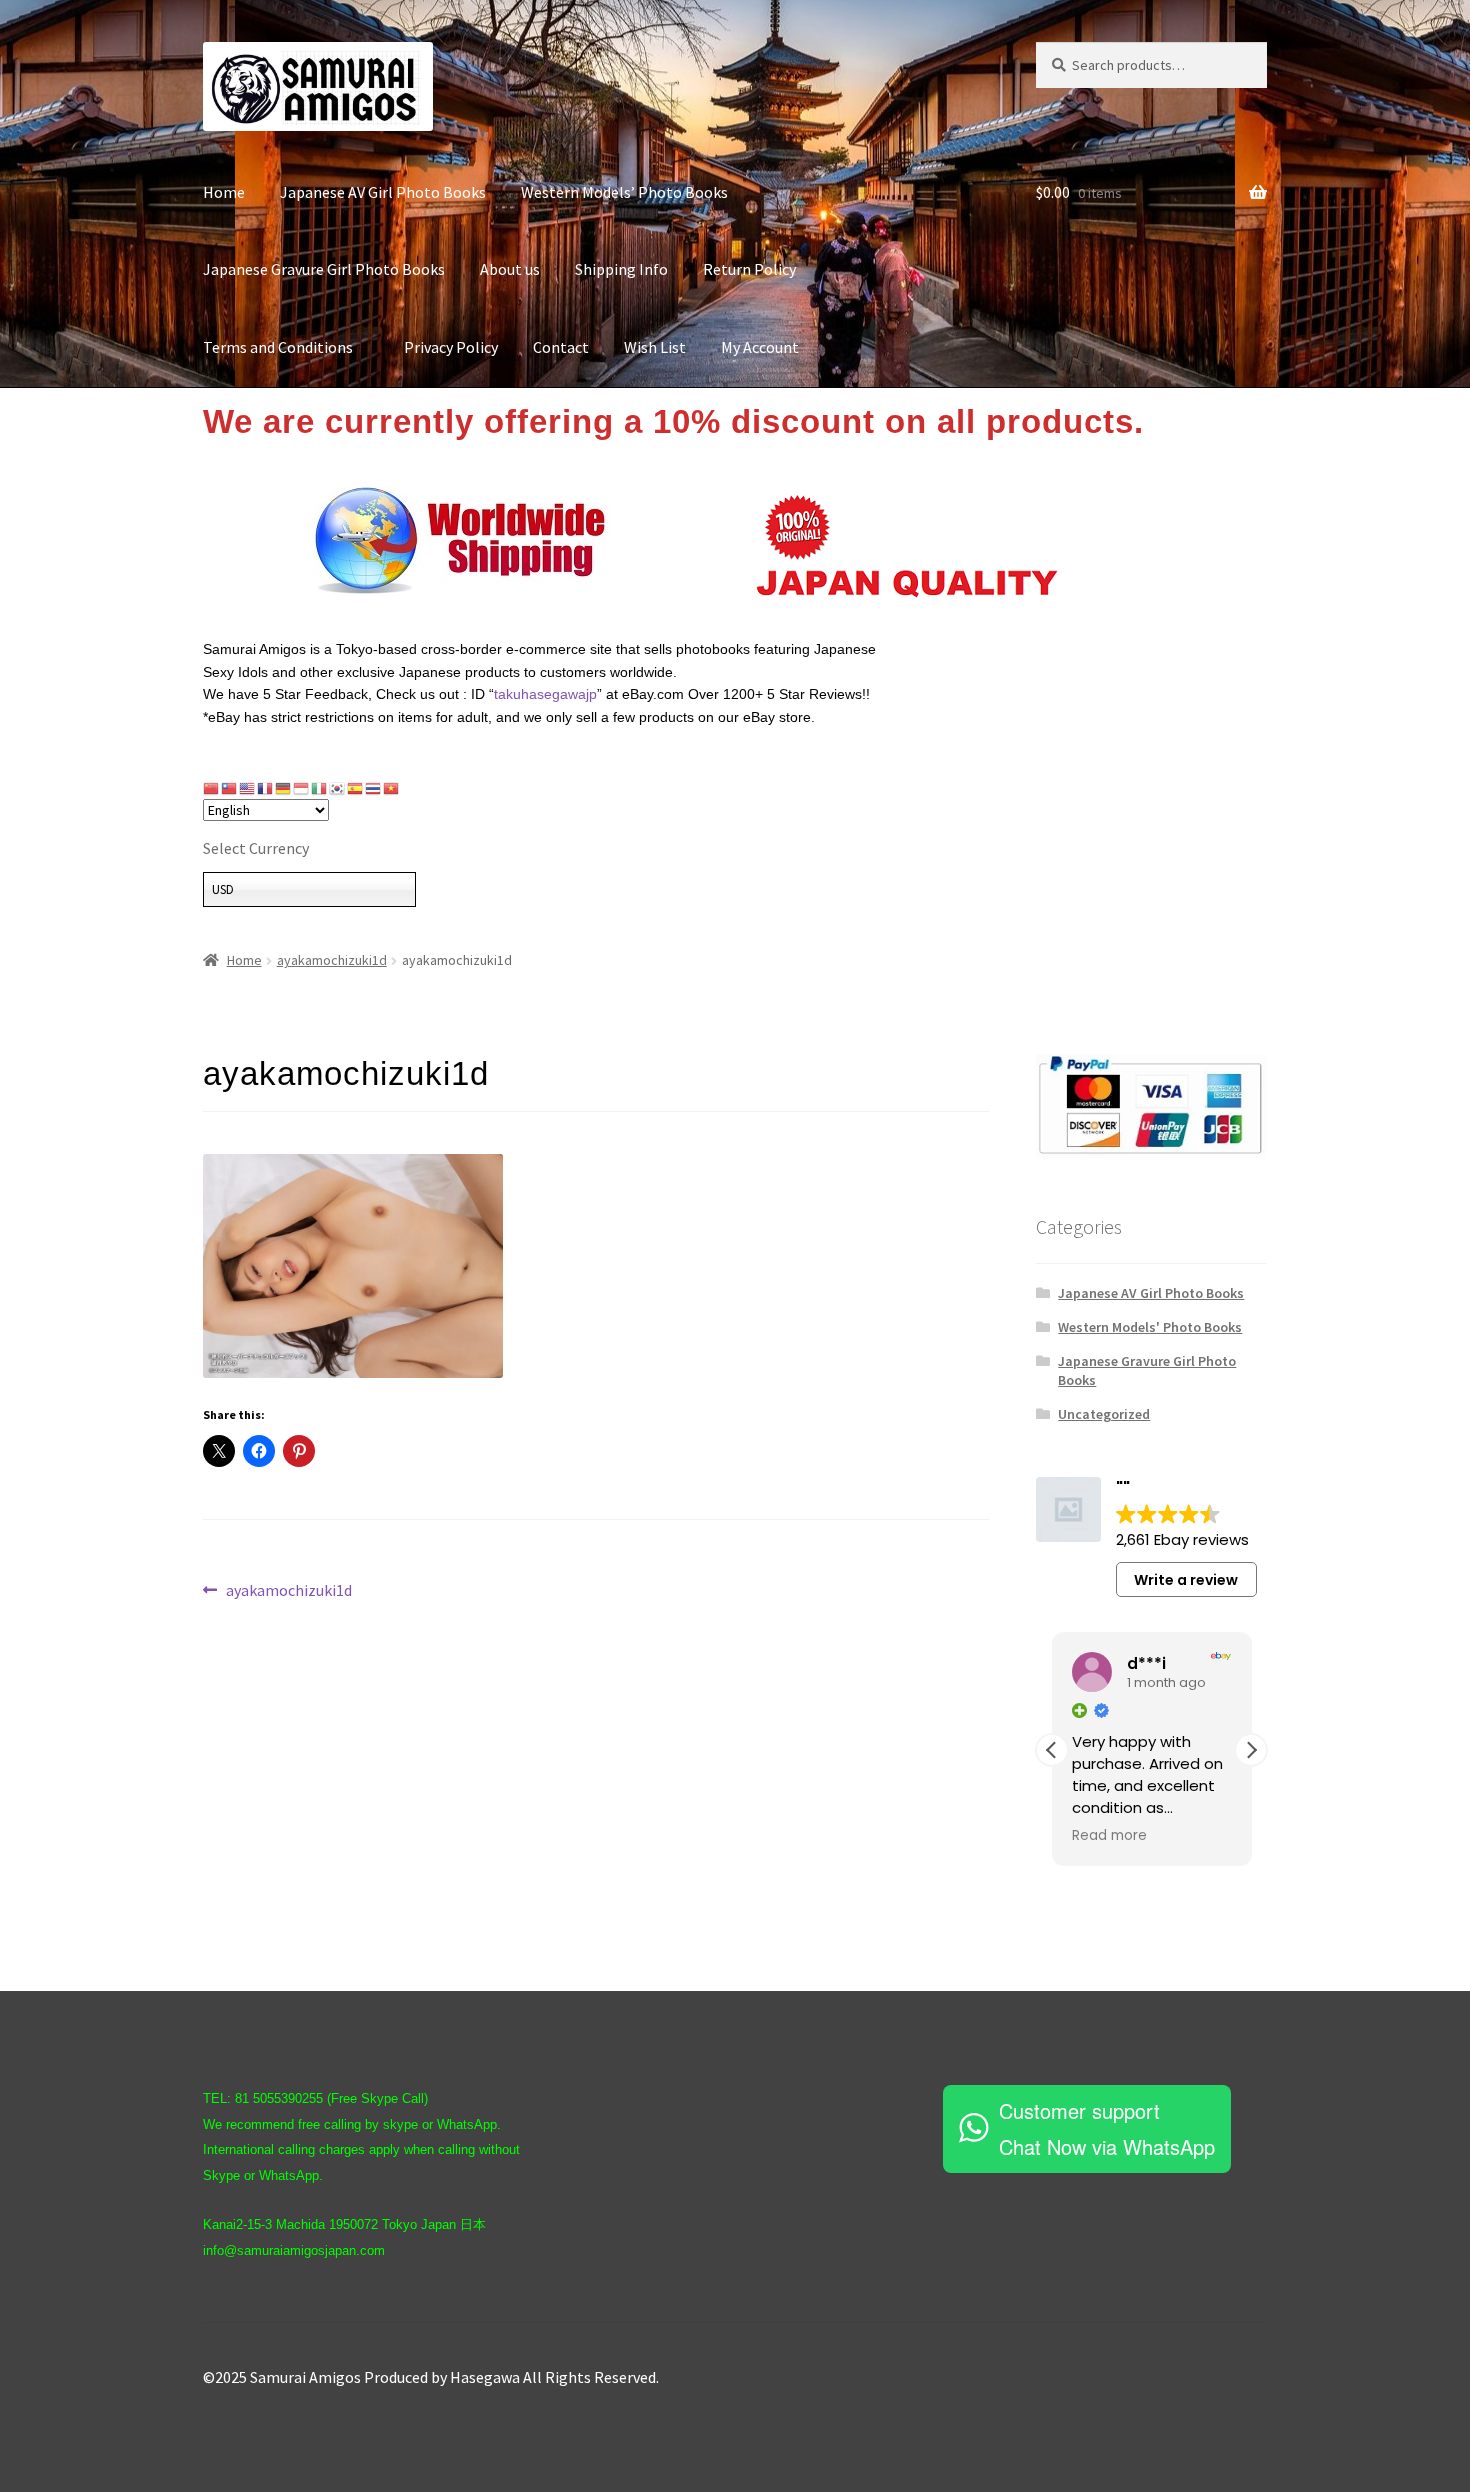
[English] (248, 788)
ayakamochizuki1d (332, 960)
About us (510, 269)
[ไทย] (374, 788)
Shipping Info (621, 269)
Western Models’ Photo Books (624, 192)
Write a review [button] (1186, 1580)
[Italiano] (320, 788)
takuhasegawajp (545, 694)
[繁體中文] (230, 788)
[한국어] (338, 788)
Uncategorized (1104, 1414)
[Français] (266, 788)
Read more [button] (1109, 1836)
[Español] (356, 788)
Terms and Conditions (286, 347)
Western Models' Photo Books (1150, 1327)
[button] (1251, 1750)
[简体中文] (212, 788)
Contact (561, 347)
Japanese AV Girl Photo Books (383, 192)
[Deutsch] (284, 788)
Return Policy (749, 269)
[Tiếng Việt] (392, 788)
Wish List (655, 347)
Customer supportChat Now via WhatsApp (1107, 2128)
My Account (760, 347)
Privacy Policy (451, 347)
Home (224, 192)
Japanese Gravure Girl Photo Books (324, 269)
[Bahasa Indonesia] (302, 788)
